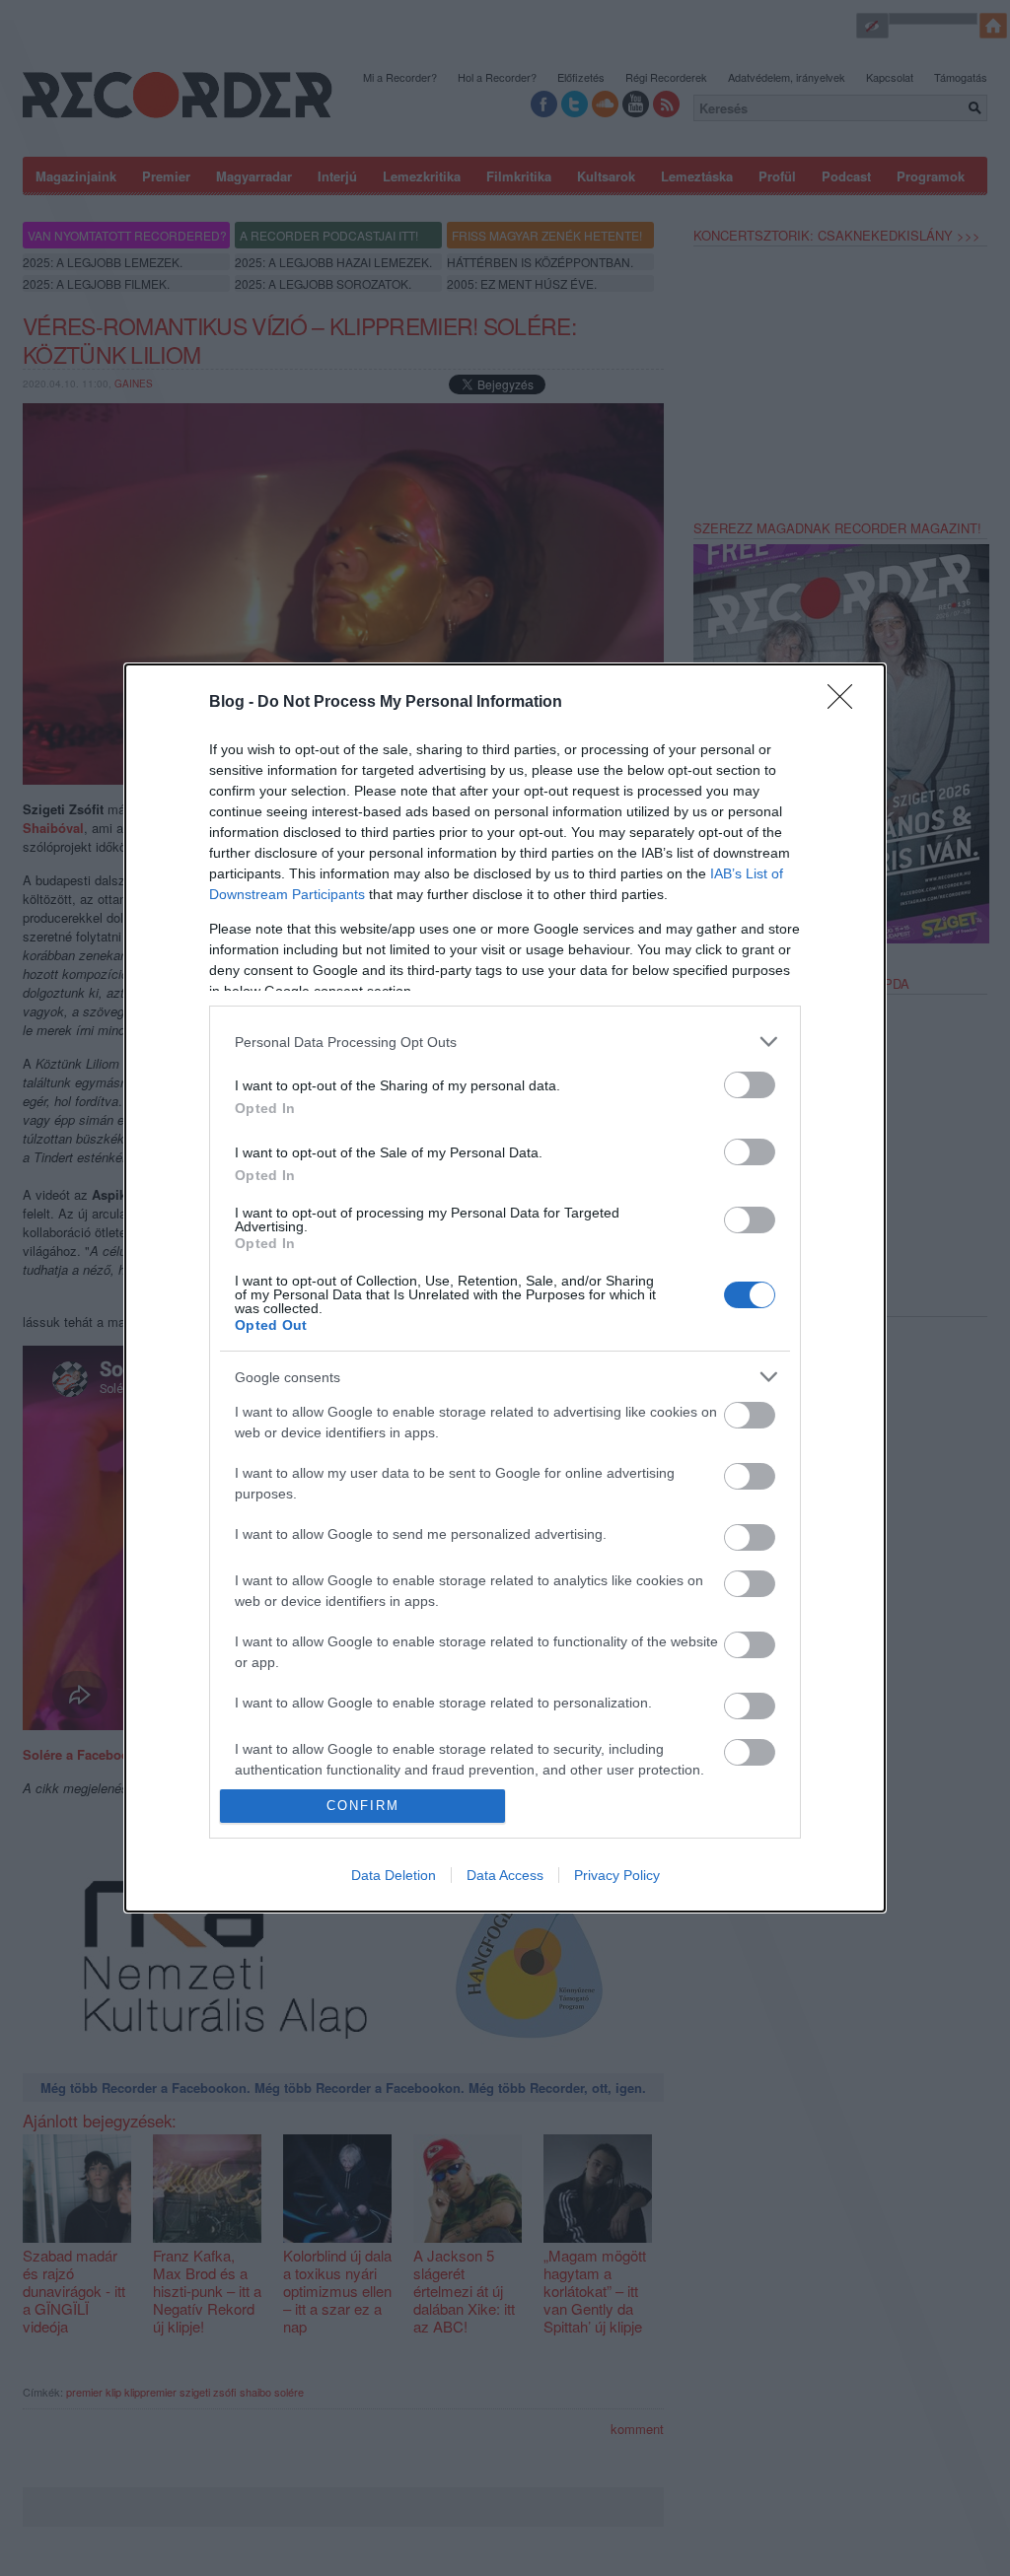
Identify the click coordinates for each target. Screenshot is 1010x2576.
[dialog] (505, 1288)
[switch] (750, 1085)
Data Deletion (394, 1875)
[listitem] (505, 1042)
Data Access (505, 1875)
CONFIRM (363, 1806)
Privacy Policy (617, 1875)
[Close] (846, 703)
